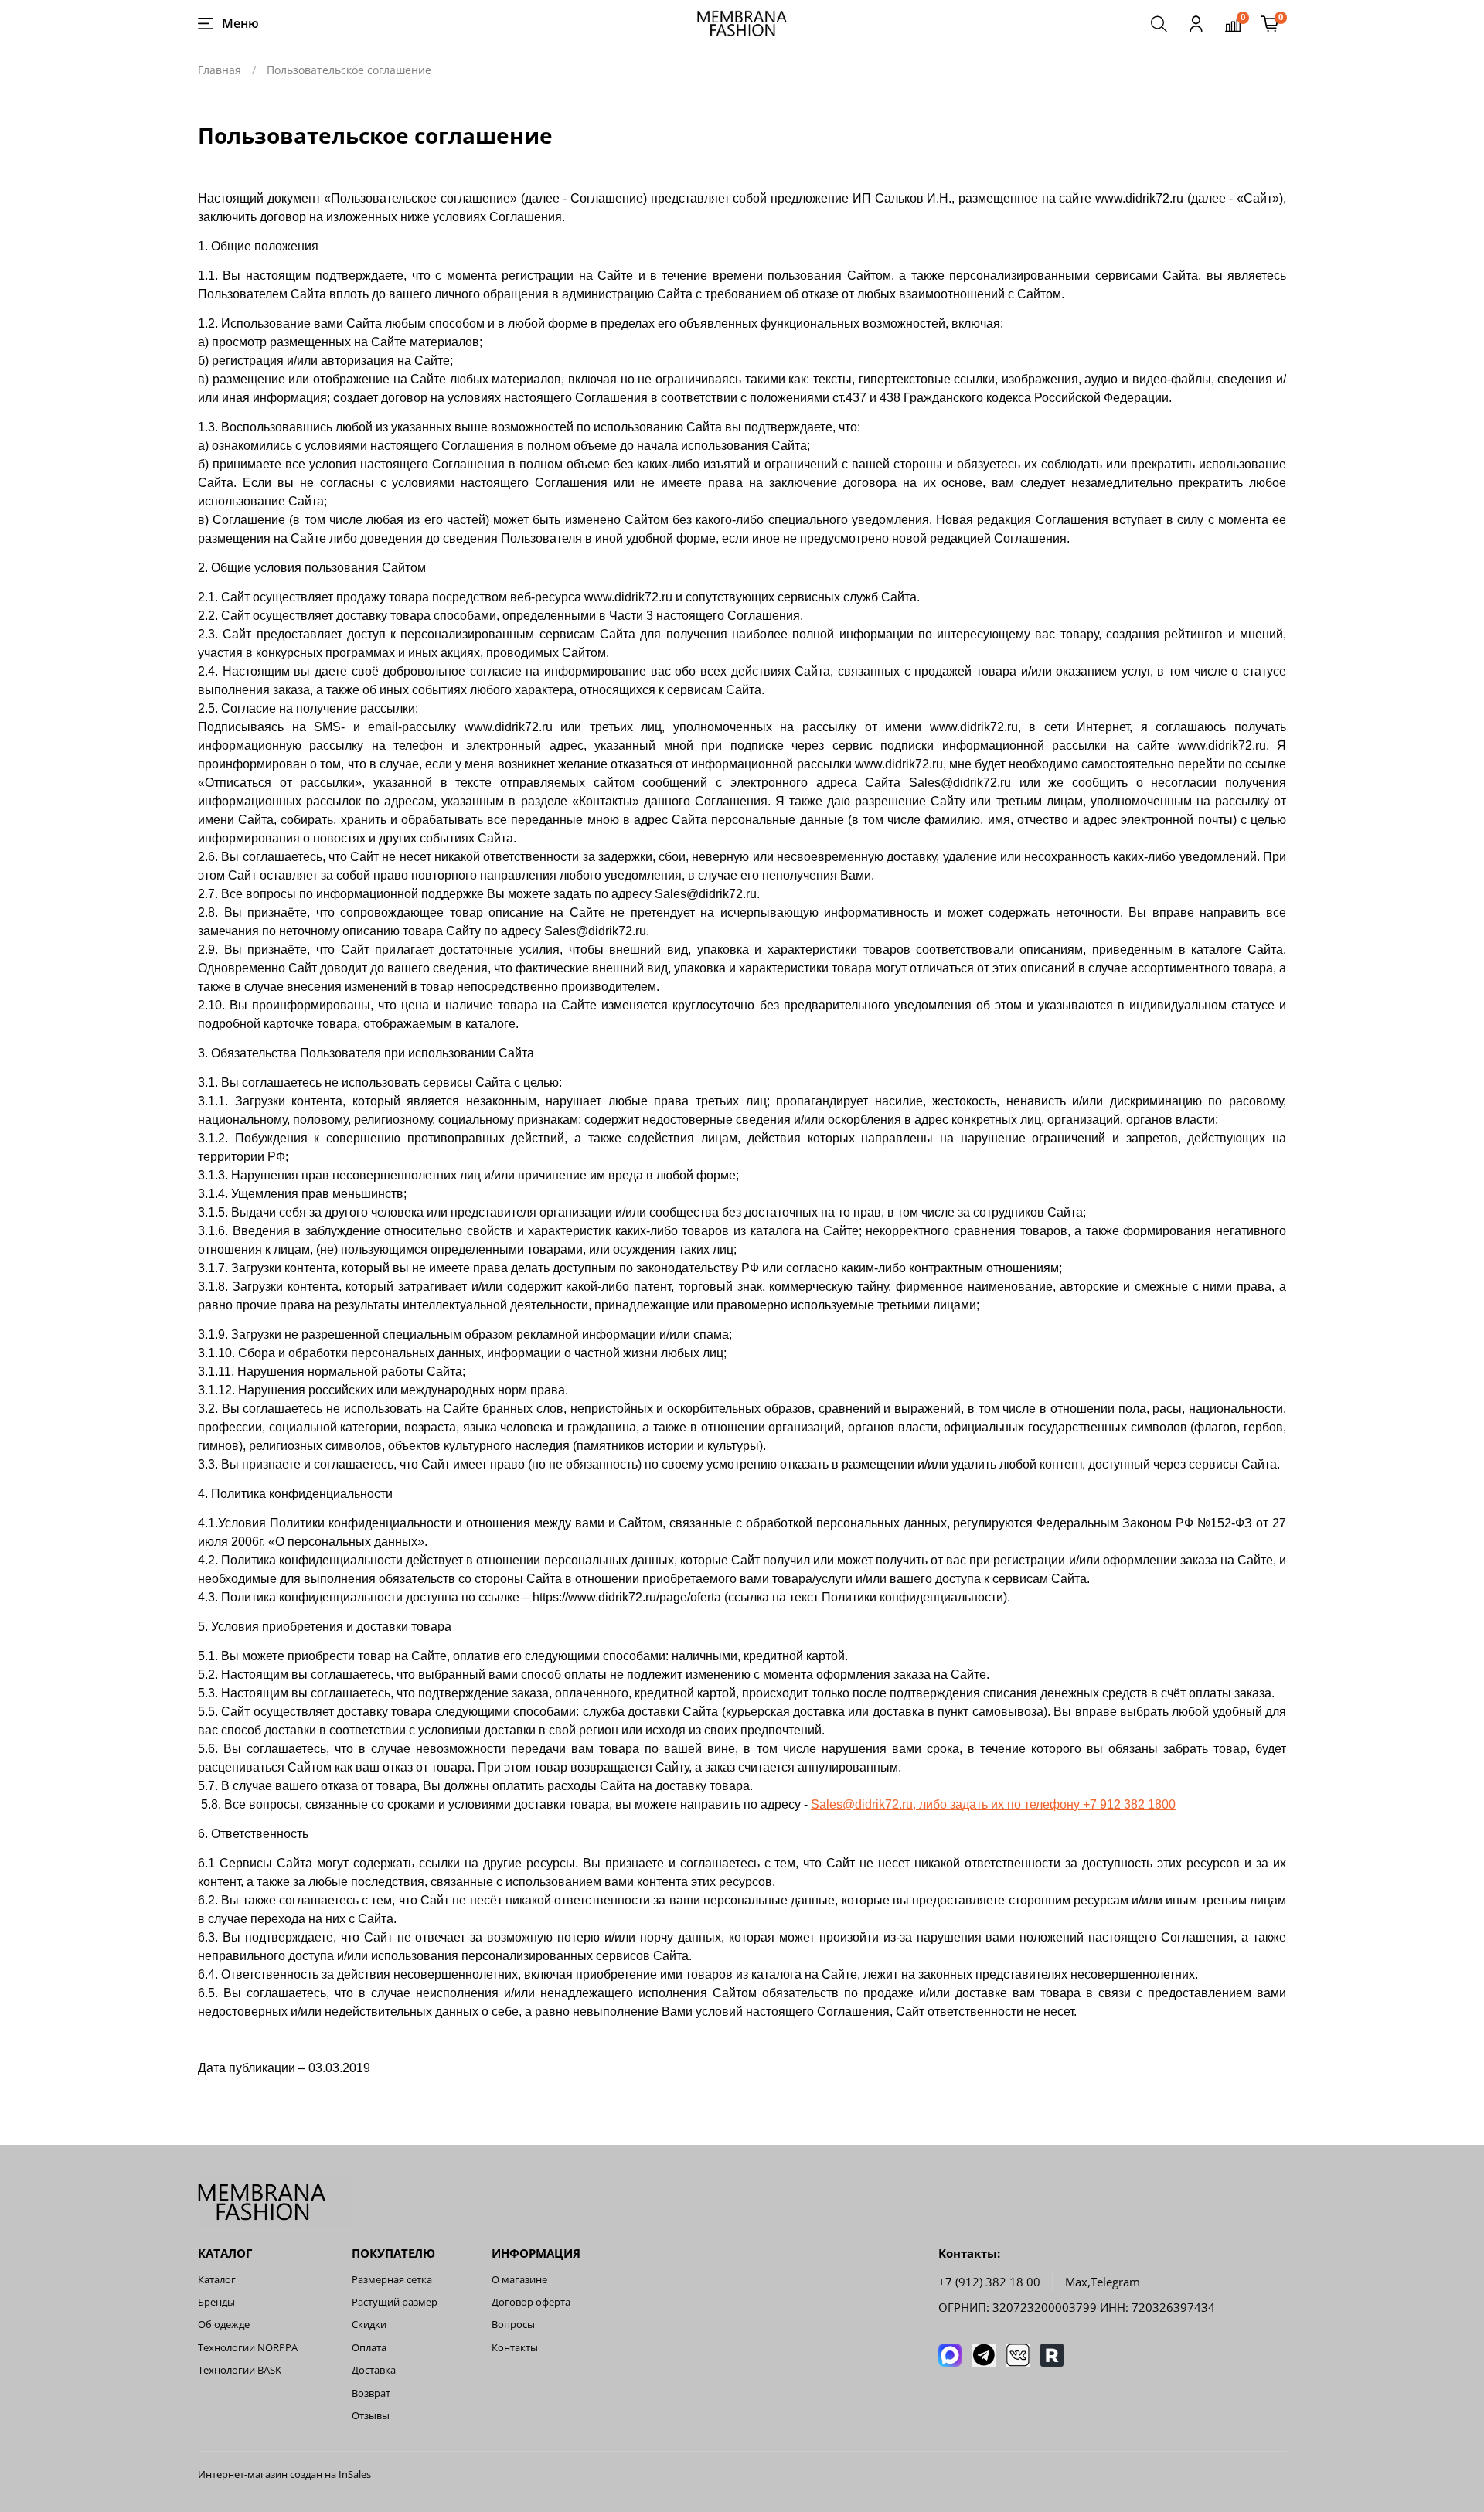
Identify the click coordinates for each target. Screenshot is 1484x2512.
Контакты (515, 2348)
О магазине (519, 2280)
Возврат (371, 2393)
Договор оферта (531, 2302)
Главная (220, 70)
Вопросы (513, 2325)
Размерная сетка (392, 2280)
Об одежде (224, 2325)
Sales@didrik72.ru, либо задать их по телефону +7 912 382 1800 (993, 1804)
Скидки (369, 2325)
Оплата (369, 2348)
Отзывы (371, 2416)
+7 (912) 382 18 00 (989, 2282)
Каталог (217, 2280)
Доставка (374, 2370)
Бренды (216, 2302)
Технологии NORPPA (248, 2348)
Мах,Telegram (1103, 2282)
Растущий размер (395, 2302)
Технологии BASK (240, 2370)
